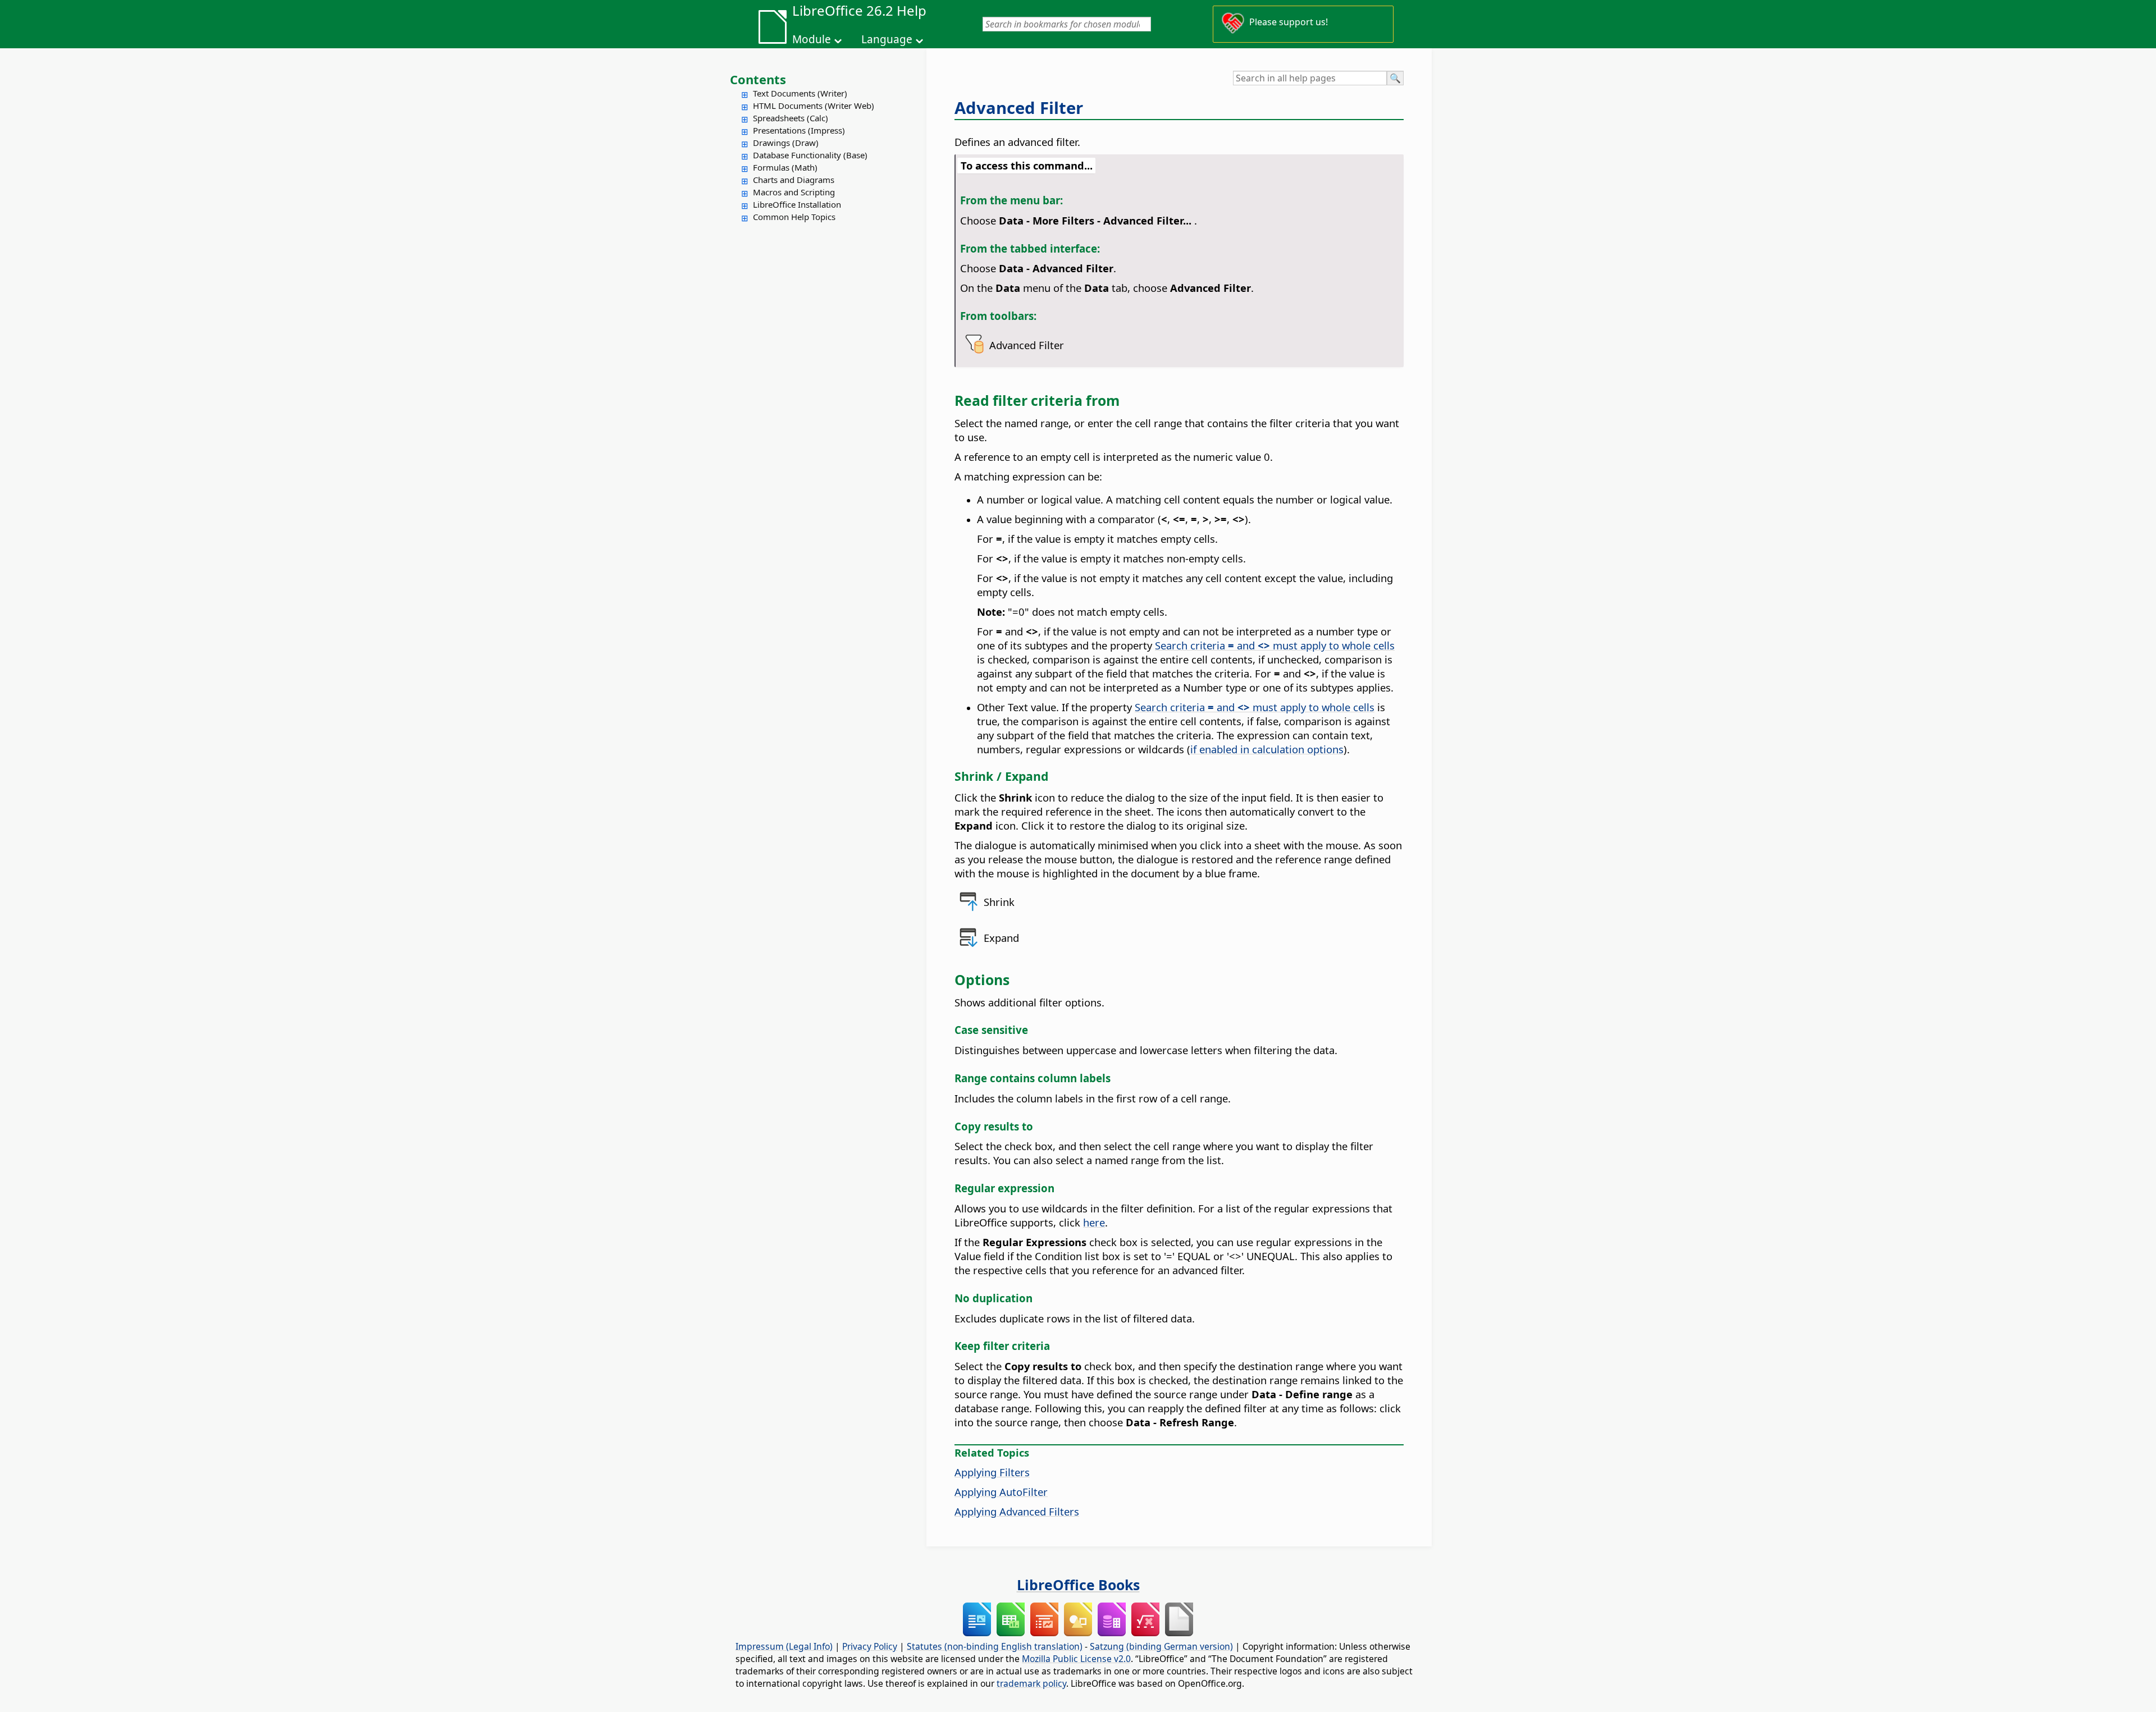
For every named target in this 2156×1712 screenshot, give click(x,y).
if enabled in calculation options (1267, 749)
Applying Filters (992, 1472)
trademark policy (1031, 1683)
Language (887, 39)
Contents (758, 79)
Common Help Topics (794, 217)
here (1094, 1222)
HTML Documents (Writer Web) (814, 106)
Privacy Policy (870, 1646)
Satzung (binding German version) (1161, 1646)
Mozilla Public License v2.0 (1076, 1659)
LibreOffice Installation (797, 204)
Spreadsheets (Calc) (791, 118)
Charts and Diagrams (794, 180)
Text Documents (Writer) (800, 93)
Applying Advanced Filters (1017, 1511)
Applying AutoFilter (1001, 1492)
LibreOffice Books (1078, 1585)
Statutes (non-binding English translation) (995, 1646)
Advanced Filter (1019, 108)
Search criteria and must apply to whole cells (1275, 645)
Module (812, 39)
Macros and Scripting (794, 192)
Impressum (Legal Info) (784, 1646)
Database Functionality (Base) (810, 155)
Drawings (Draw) (786, 143)
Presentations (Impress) (799, 130)
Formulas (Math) (785, 167)
